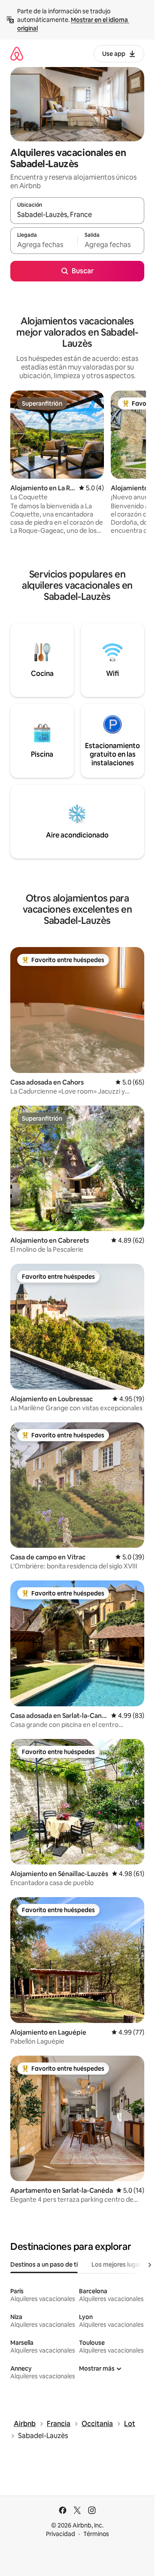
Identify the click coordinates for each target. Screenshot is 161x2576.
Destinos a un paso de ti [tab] (44, 2264)
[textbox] (44, 244)
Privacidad (61, 2534)
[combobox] (77, 214)
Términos (96, 2534)
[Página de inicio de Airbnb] (17, 53)
